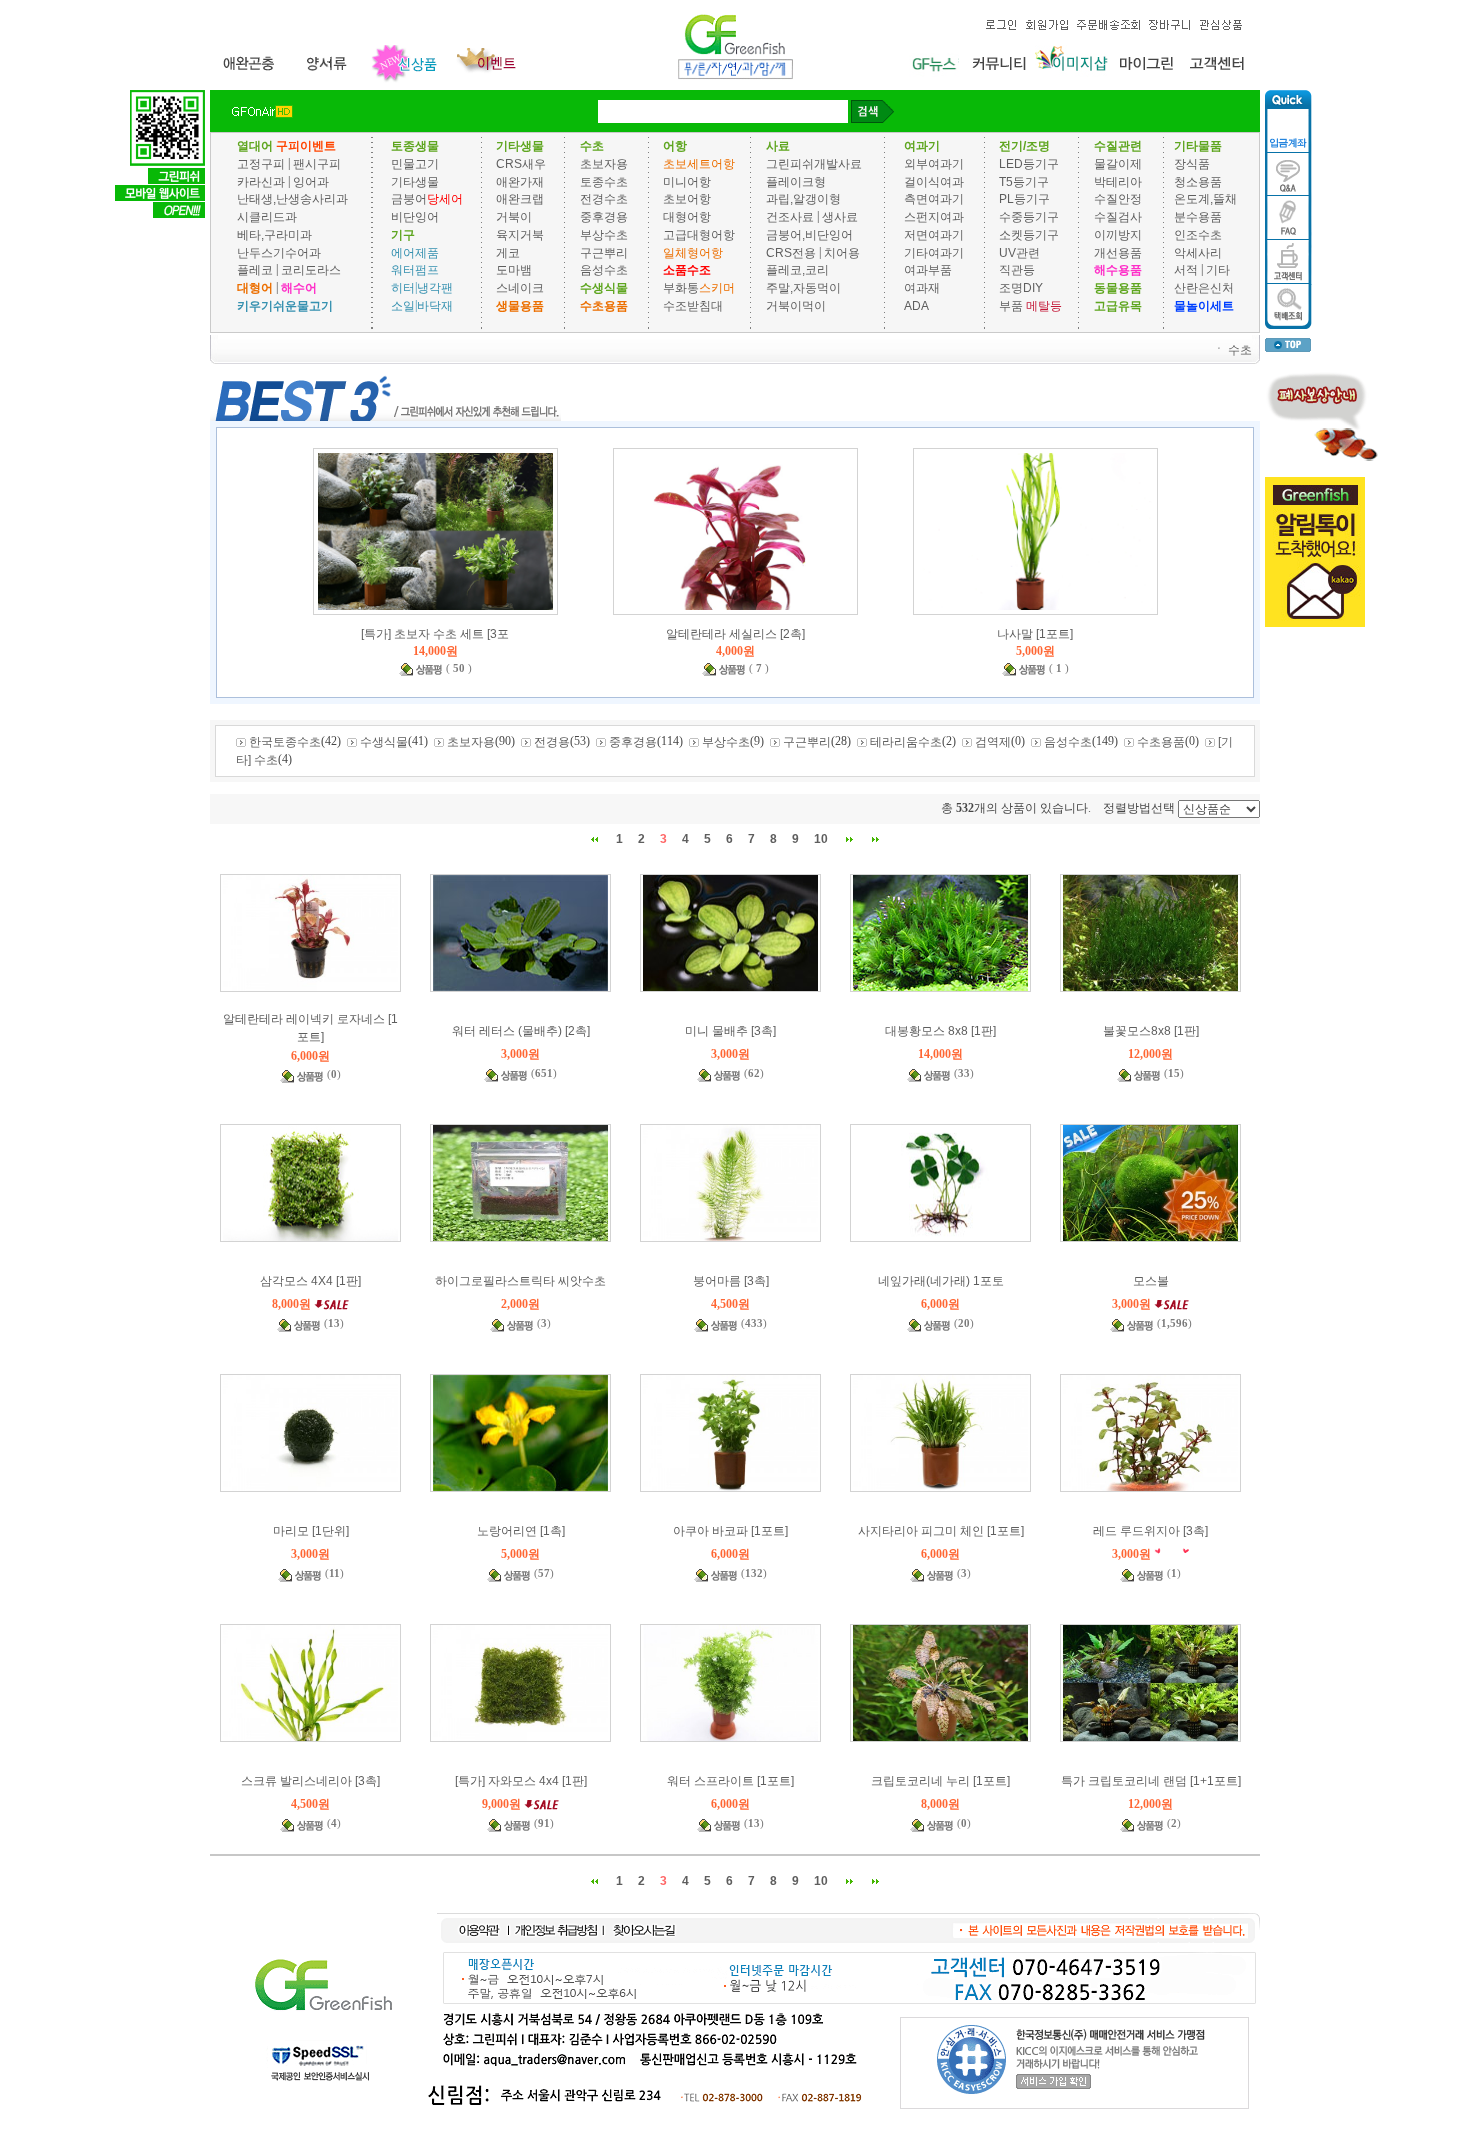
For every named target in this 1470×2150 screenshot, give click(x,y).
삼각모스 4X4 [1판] (310, 1281)
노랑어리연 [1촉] (521, 1531)
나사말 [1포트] (1035, 634)
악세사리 (1198, 252)
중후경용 (604, 217)
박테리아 (1118, 181)
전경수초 (604, 199)
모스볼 (1151, 1281)
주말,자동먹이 (803, 288)
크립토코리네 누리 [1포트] (940, 1781)
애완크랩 (520, 199)
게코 (508, 252)
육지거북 (520, 235)
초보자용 (604, 164)
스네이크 (520, 288)
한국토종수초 (285, 742)
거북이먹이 (796, 306)
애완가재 (520, 181)
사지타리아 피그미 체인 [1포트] (941, 1531)
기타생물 (415, 181)
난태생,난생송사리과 (292, 199)
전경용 (552, 742)
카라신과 (261, 181)
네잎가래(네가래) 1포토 (941, 1281)
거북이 (514, 217)
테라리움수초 (906, 742)
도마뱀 (514, 270)
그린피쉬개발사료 (814, 164)
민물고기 (415, 164)
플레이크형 (796, 181)
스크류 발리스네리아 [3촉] (310, 1781)
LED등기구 (1029, 164)
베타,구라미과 (274, 235)
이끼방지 (1118, 235)
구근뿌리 (604, 252)
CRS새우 (521, 164)
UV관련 (1019, 252)
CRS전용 (791, 252)
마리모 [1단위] (311, 1531)
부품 (1011, 306)
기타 (1218, 270)
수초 (1240, 349)
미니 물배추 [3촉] (730, 1031)
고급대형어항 (699, 235)
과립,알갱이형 (803, 199)
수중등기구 (1029, 217)
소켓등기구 (1029, 235)
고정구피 (261, 164)
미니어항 (687, 181)
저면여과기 (934, 235)
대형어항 (687, 217)
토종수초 (604, 181)
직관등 (1017, 270)
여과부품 (928, 270)
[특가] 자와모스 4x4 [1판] (521, 1781)
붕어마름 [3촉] (731, 1281)
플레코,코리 (797, 270)
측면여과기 (934, 199)
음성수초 (604, 270)
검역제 (993, 742)
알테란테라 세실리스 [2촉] (735, 634)
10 (821, 839)
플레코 (255, 270)
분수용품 (1198, 217)
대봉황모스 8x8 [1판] (940, 1031)
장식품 (1192, 164)
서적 (1186, 270)
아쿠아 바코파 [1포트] (730, 1531)
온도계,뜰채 (1205, 199)
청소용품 (1198, 181)
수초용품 (1161, 742)
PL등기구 (1024, 199)
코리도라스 (311, 270)
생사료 (840, 217)
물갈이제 (1118, 164)
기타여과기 (934, 252)
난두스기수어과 (279, 252)
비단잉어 (415, 217)
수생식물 (384, 742)
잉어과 (311, 181)
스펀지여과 (934, 217)
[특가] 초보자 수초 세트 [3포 (435, 634)
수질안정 (1118, 199)
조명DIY (1021, 288)
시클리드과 (267, 217)
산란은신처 (1204, 288)
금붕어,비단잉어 (809, 235)
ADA (916, 306)
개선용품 (1118, 252)
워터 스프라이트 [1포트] (730, 1781)
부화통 (681, 288)
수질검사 (1118, 217)
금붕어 (409, 199)
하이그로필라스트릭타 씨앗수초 (520, 1281)
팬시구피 (317, 164)
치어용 (842, 252)
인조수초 (1198, 235)
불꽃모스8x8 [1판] (1151, 1031)
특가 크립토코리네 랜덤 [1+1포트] (1151, 1781)
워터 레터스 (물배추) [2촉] (521, 1031)
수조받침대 (693, 306)
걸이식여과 (934, 181)
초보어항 (687, 199)
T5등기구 (1024, 181)
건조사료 (791, 217)
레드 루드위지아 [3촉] (1150, 1531)
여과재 (922, 288)
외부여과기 (934, 164)
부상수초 (604, 235)
